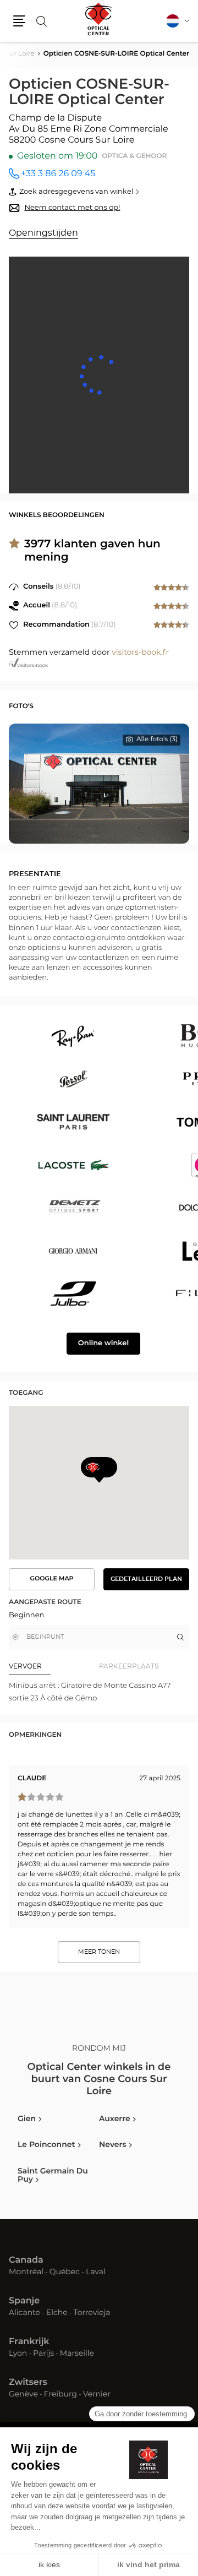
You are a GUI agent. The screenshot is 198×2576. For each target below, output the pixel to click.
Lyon (18, 2354)
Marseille (77, 2354)
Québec (65, 2273)
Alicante (24, 2313)
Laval (96, 2273)
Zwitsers (28, 2383)
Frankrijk (29, 2342)
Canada (26, 2260)
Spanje (24, 2301)
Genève (23, 2395)
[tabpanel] (99, 1692)
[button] (19, 21)
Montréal (26, 2273)
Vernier (97, 2395)
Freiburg (61, 2395)
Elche (57, 2313)
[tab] (54, 1666)
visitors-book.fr (140, 653)
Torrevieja (92, 2313)
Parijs (43, 2354)
